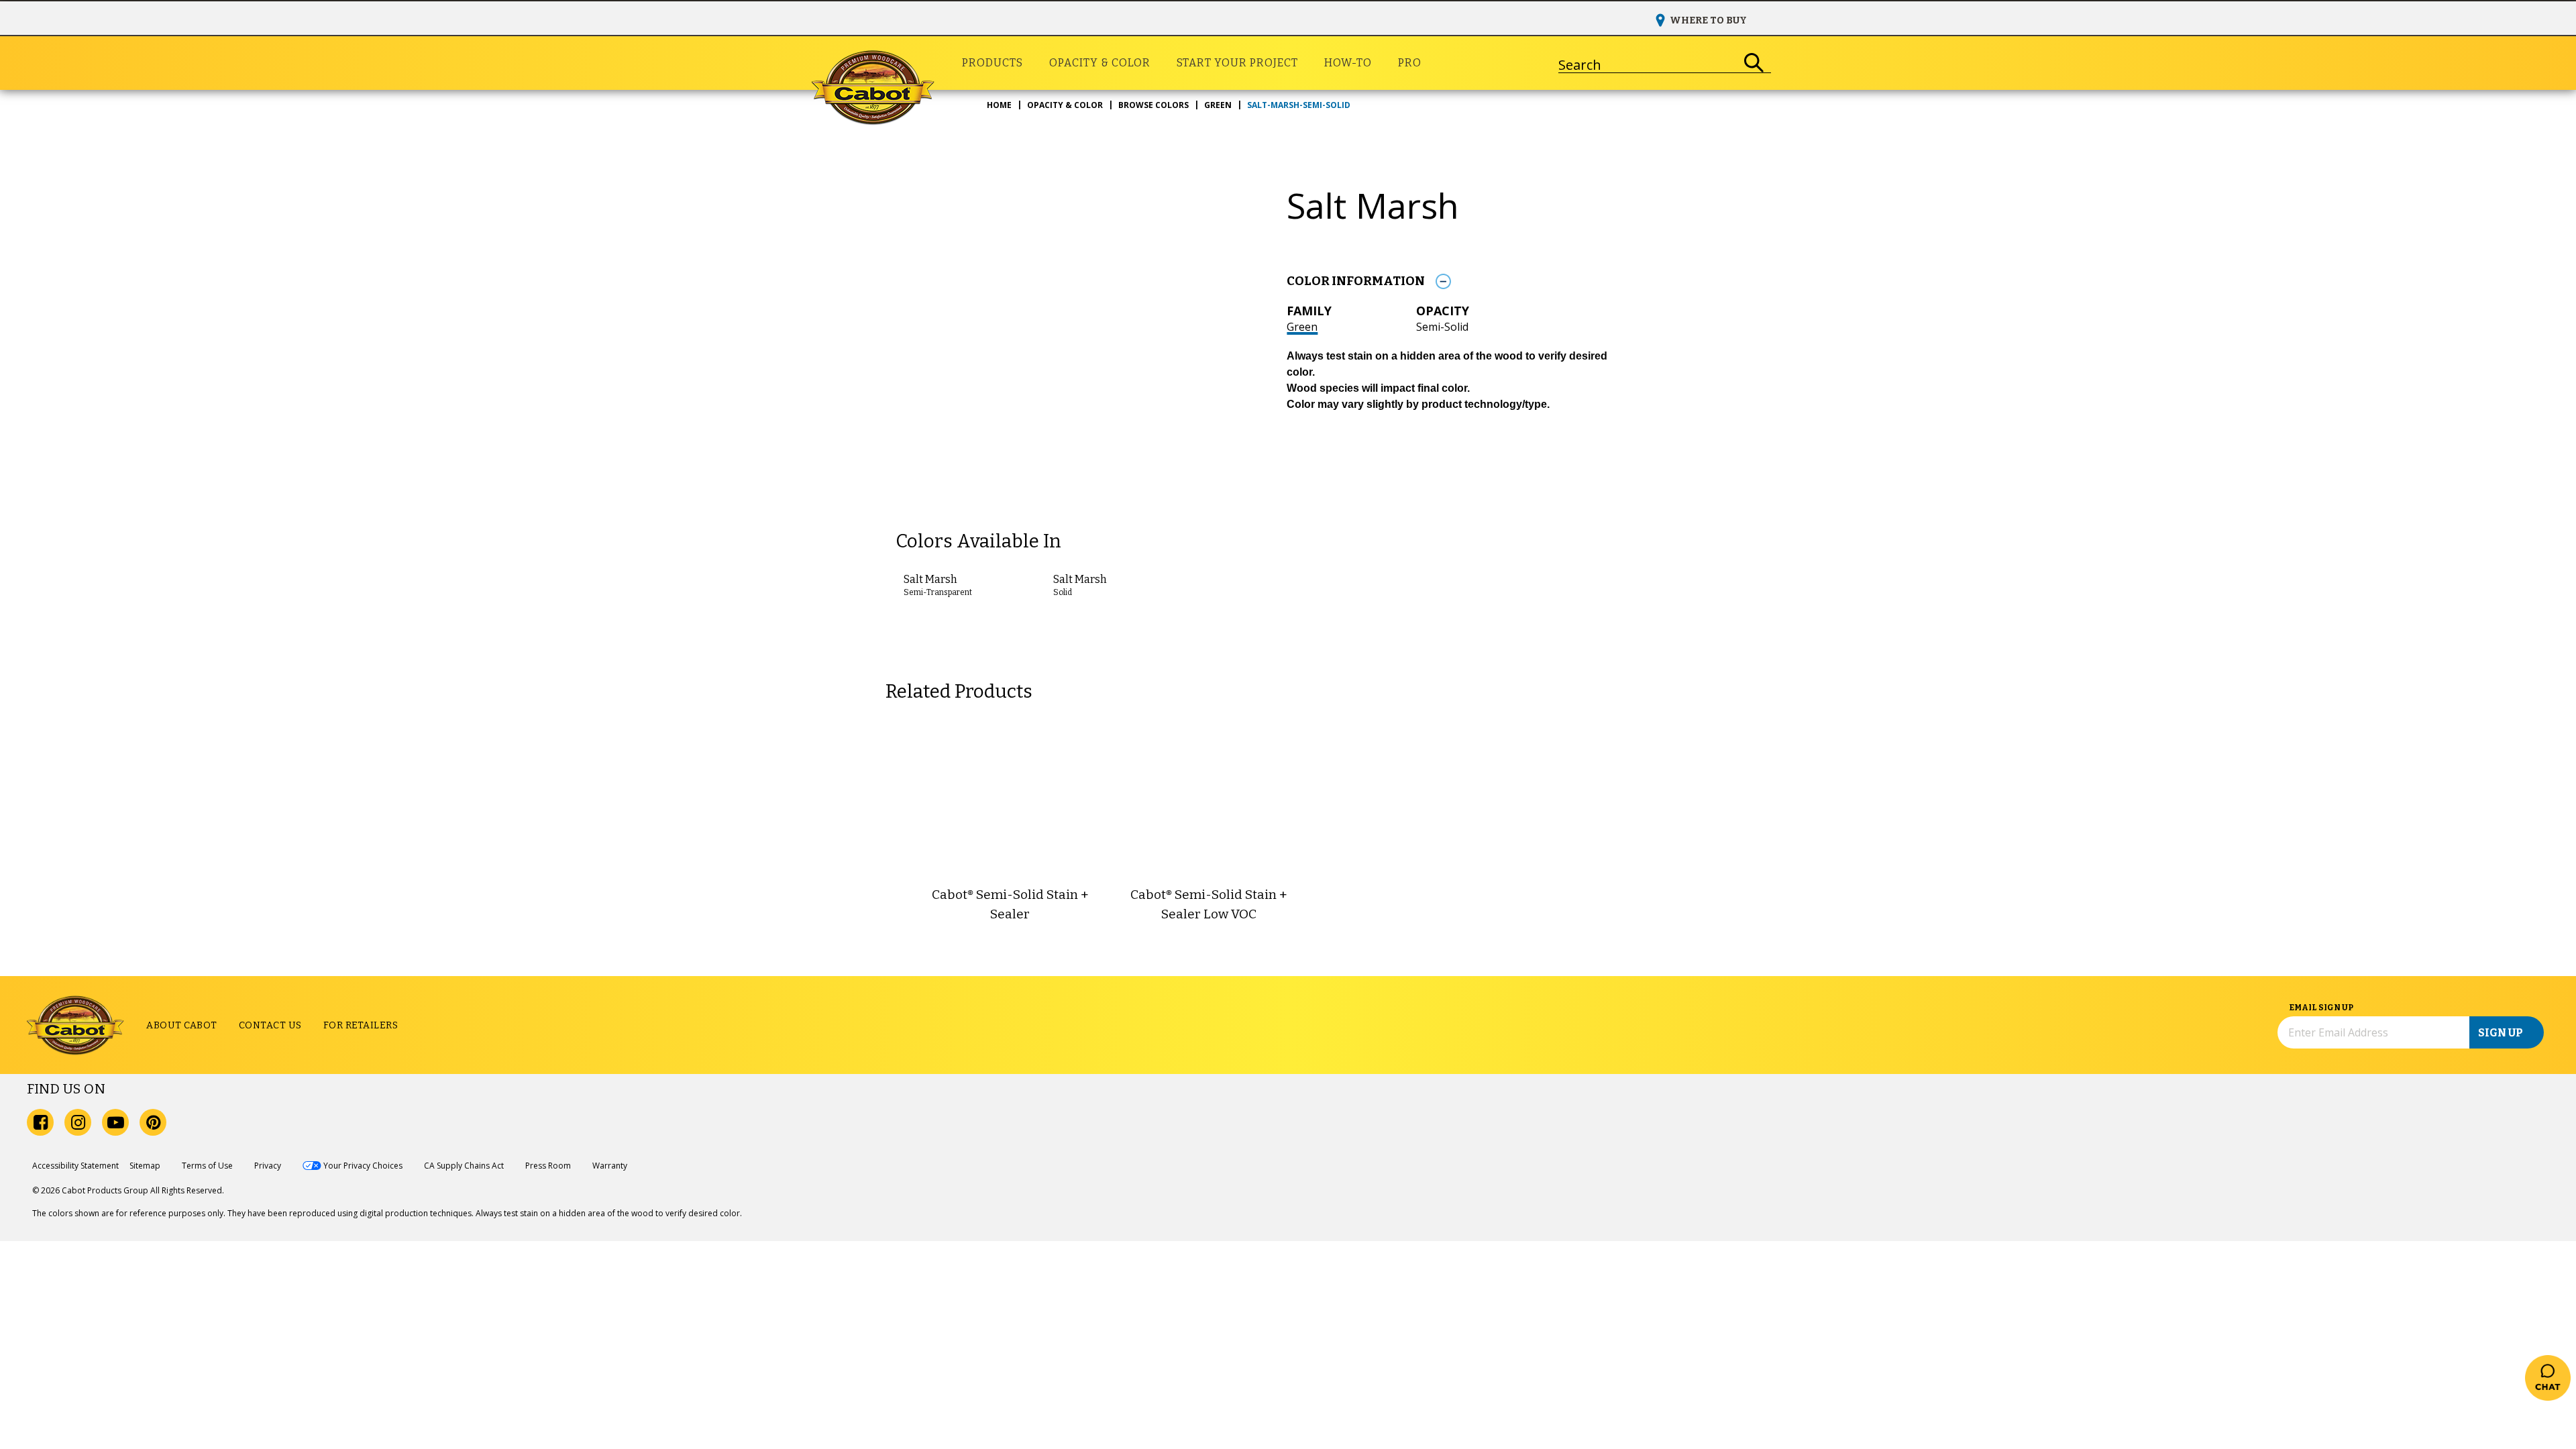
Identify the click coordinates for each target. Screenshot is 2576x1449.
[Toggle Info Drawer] (1443, 281)
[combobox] (1648, 63)
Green (1302, 327)
